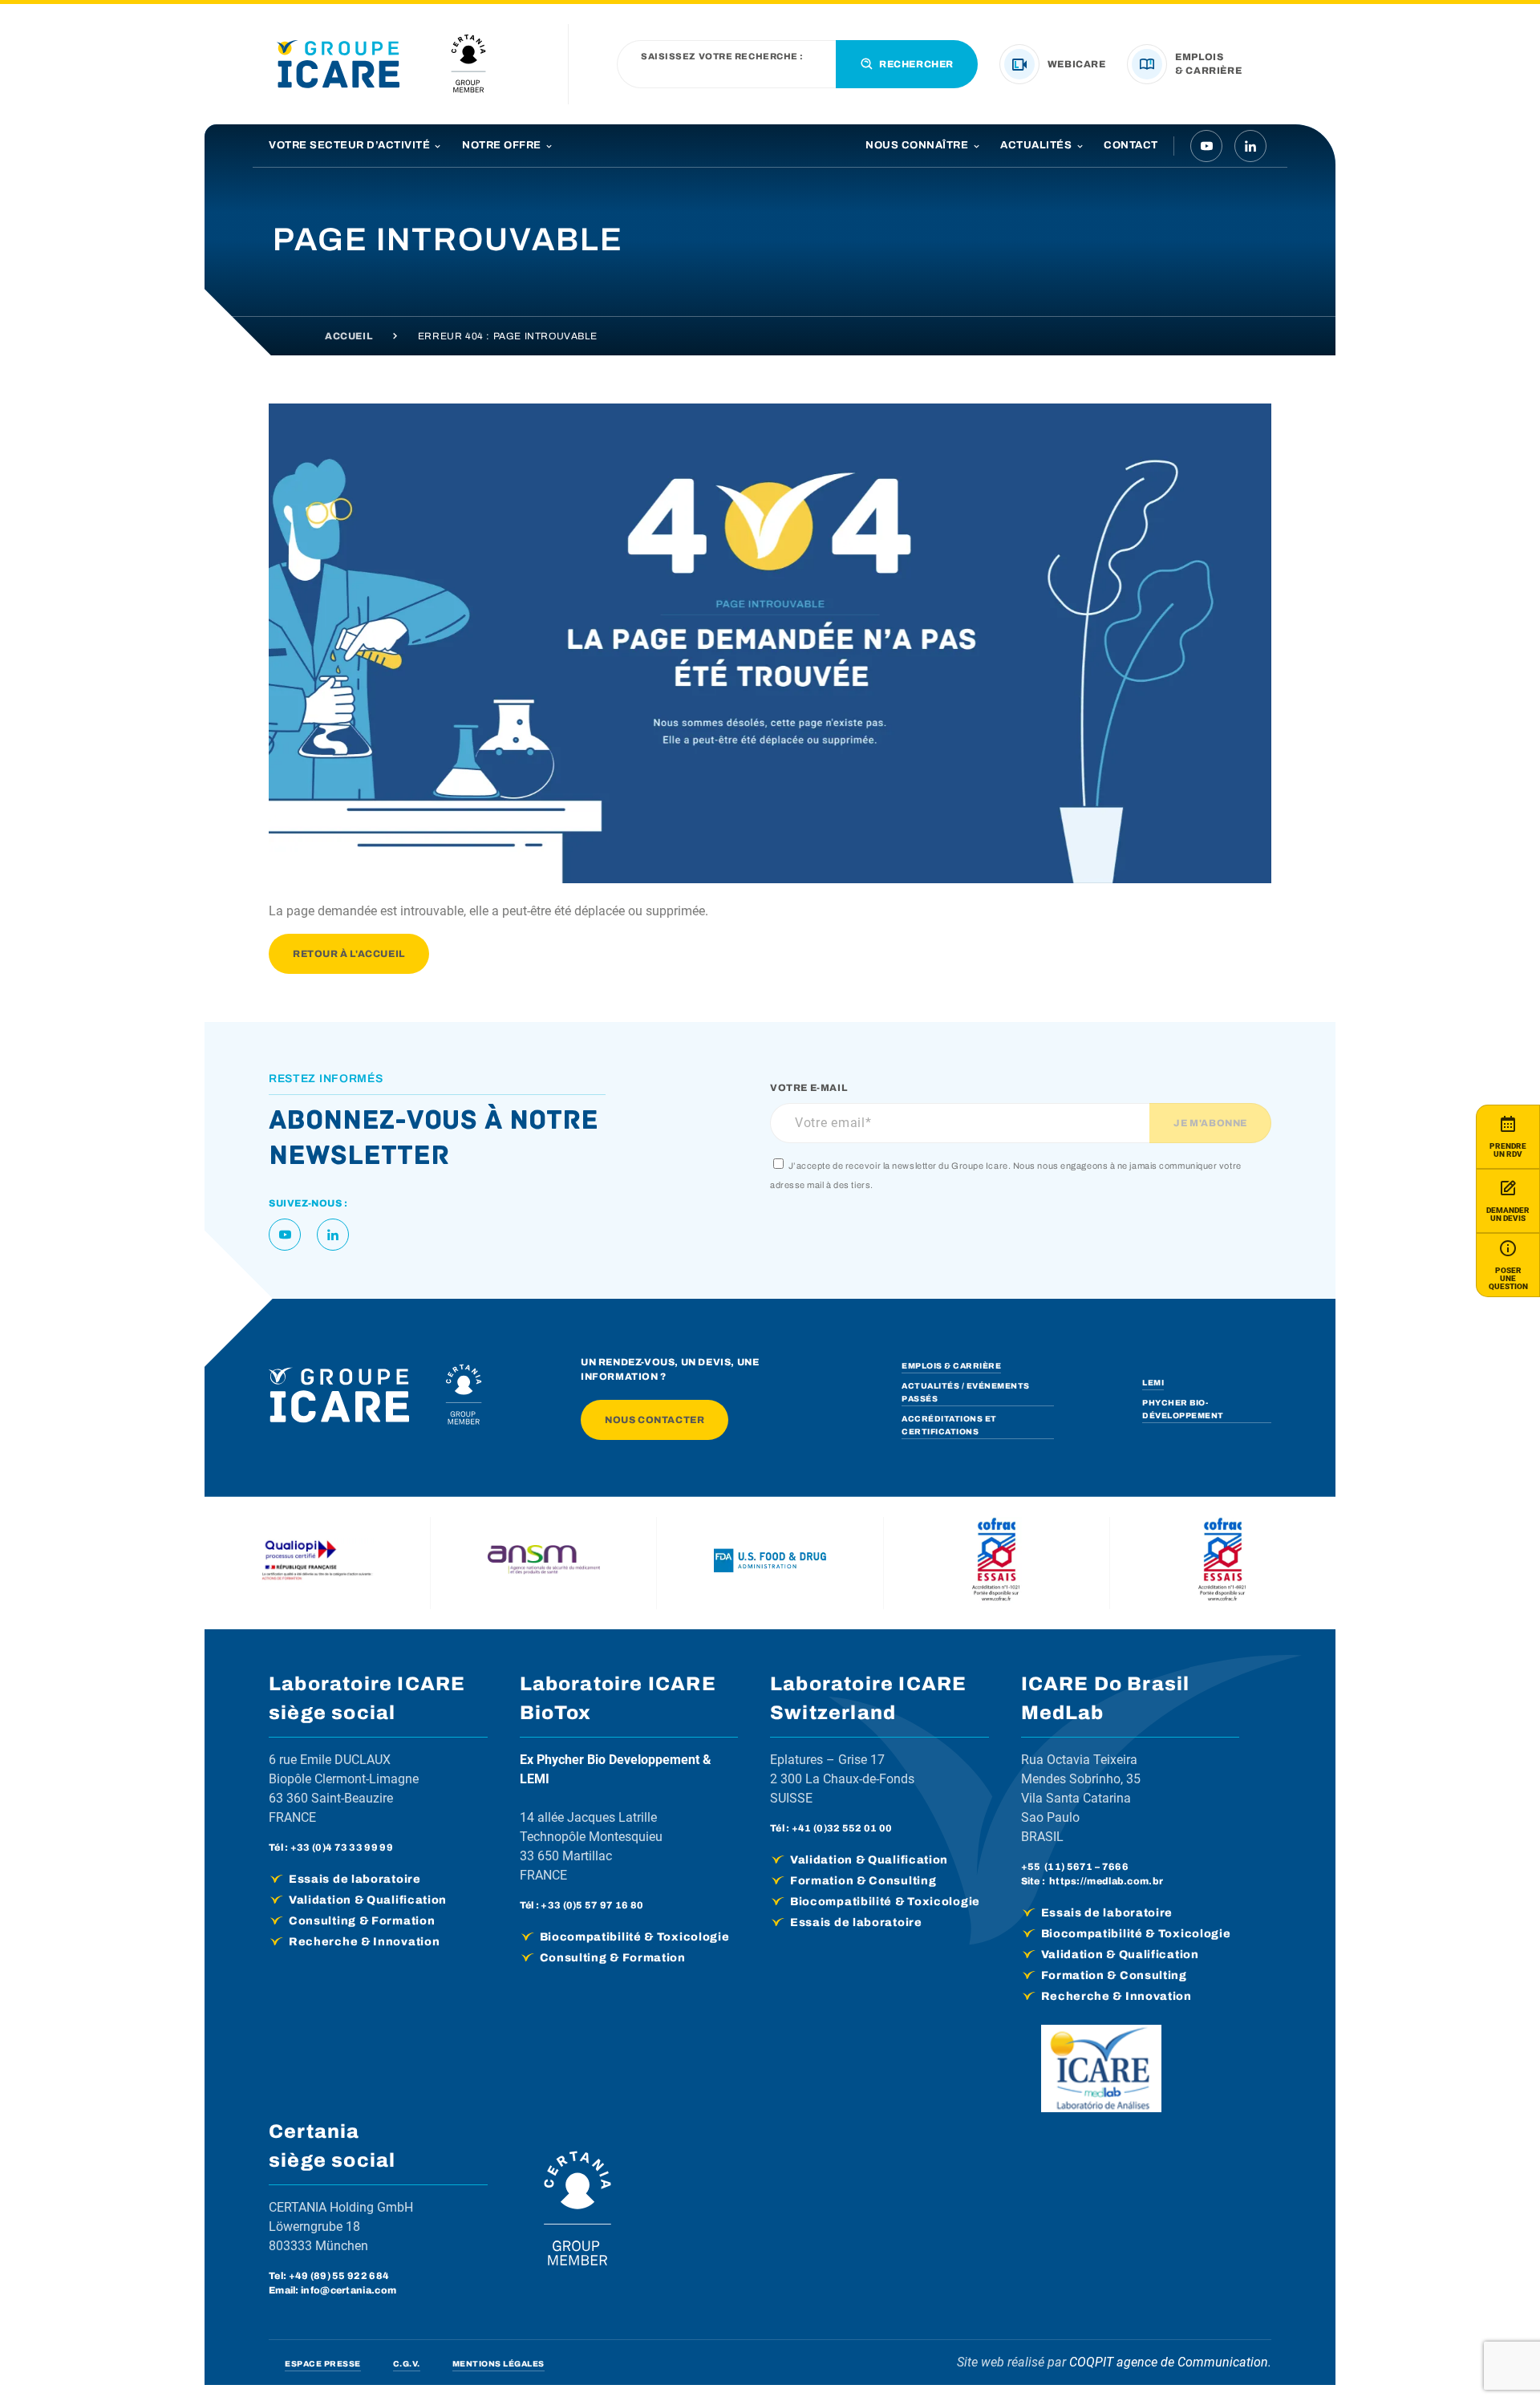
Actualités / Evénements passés (966, 1392)
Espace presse (323, 2364)
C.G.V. (407, 2364)
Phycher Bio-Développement (1183, 1409)
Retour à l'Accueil (349, 954)
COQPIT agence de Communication (1169, 2362)
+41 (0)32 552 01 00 (842, 1828)
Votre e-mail (808, 1088)
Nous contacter (654, 1420)
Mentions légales (498, 2364)
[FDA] (770, 1563)
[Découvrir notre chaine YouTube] (1206, 146)
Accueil (349, 336)
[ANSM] (544, 1563)
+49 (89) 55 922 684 (339, 2276)
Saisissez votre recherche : (722, 57)
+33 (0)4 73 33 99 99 (342, 1847)
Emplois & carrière (951, 1366)
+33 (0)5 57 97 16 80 (592, 1905)
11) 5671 (1070, 1867)
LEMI (1153, 1383)
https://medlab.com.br (1106, 1881)
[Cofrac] (996, 1563)
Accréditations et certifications (949, 1425)
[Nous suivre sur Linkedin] (1250, 146)
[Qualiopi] (318, 1563)
